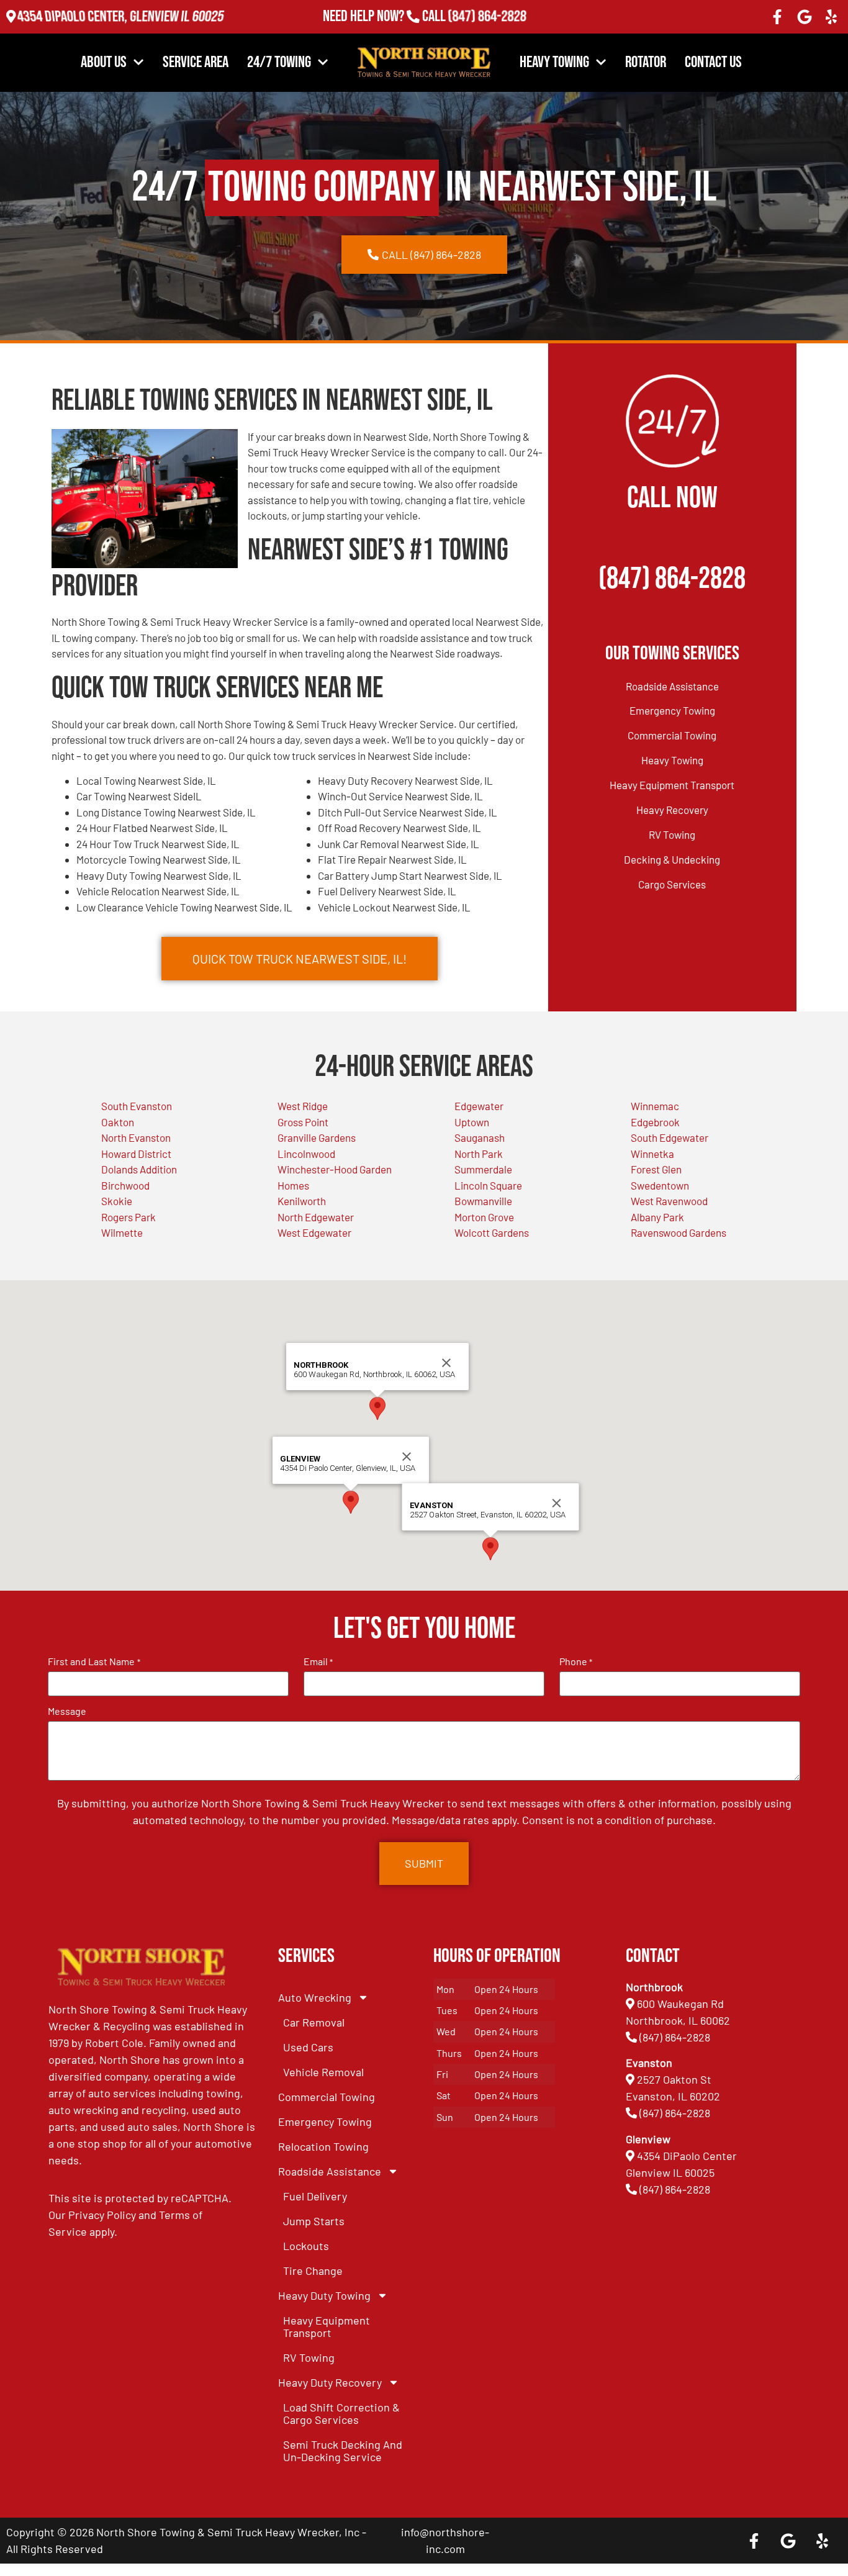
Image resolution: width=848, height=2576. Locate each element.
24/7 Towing (279, 62)
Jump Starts (314, 2221)
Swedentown (660, 1185)
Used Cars (308, 2047)
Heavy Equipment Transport (672, 785)
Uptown (472, 1122)
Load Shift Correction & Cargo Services (341, 2413)
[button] (351, 1502)
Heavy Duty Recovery (330, 2382)
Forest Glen (656, 1169)
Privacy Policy (102, 2215)
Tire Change (313, 2271)
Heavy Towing (554, 62)
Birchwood (125, 1185)
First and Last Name (94, 1661)
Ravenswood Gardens (679, 1232)
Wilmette (122, 1232)
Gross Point (303, 1122)
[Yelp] (831, 17)
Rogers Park (129, 1217)
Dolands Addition (139, 1169)
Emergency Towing (672, 710)
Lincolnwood (306, 1154)
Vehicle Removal (323, 2072)
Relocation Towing (323, 2146)
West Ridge (303, 1106)
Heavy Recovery (672, 810)
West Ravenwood (669, 1201)
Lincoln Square (488, 1185)
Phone (576, 1661)
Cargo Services (672, 884)
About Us (104, 62)
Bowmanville (483, 1201)
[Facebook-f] (777, 17)
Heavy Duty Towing (324, 2295)
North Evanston (136, 1137)
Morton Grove (484, 1217)
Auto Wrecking (315, 1997)
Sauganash (480, 1137)
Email (318, 1661)
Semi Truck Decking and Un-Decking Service (343, 2451)
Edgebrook (655, 1122)
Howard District (136, 1154)
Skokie (117, 1201)
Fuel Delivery (315, 2196)
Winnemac (655, 1106)
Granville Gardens (317, 1137)
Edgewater (479, 1106)
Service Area (196, 62)
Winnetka (652, 1154)
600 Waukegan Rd (680, 2004)
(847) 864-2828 (487, 16)
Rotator (646, 62)
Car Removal (314, 2022)
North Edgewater (316, 1217)
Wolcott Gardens (492, 1232)
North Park (479, 1154)
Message (67, 1711)
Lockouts (306, 2246)
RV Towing (672, 834)
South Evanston (137, 1106)
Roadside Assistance (672, 686)
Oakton (118, 1122)
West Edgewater (314, 1232)
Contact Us (713, 62)
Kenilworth (302, 1201)
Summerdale (483, 1169)
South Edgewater (670, 1137)
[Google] (805, 17)
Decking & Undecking (672, 859)
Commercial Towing (672, 735)
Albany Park (657, 1217)
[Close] (407, 1457)
